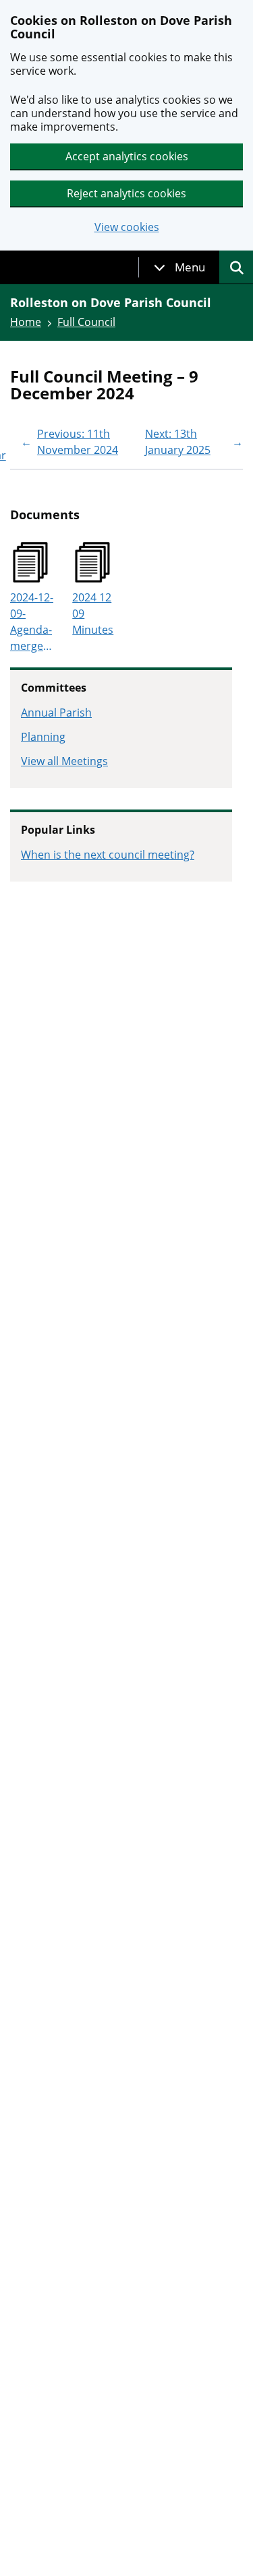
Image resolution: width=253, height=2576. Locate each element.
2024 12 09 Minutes (93, 614)
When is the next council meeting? (108, 855)
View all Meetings (64, 761)
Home (26, 322)
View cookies (127, 227)
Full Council (86, 322)
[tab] (179, 267)
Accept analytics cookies (127, 156)
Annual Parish (56, 713)
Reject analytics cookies (126, 193)
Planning (43, 737)
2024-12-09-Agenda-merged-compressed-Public (33, 622)
